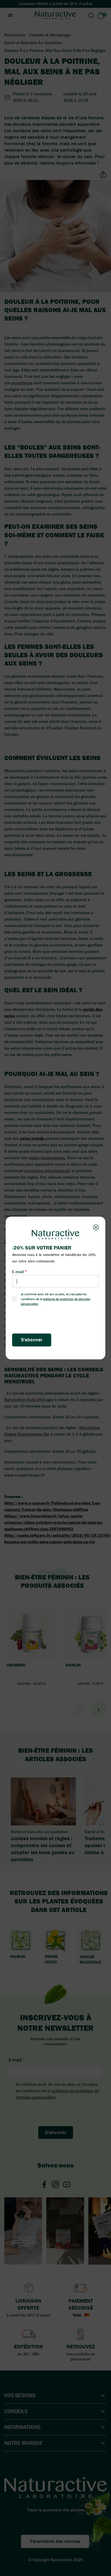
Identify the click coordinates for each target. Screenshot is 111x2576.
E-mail (18, 1272)
